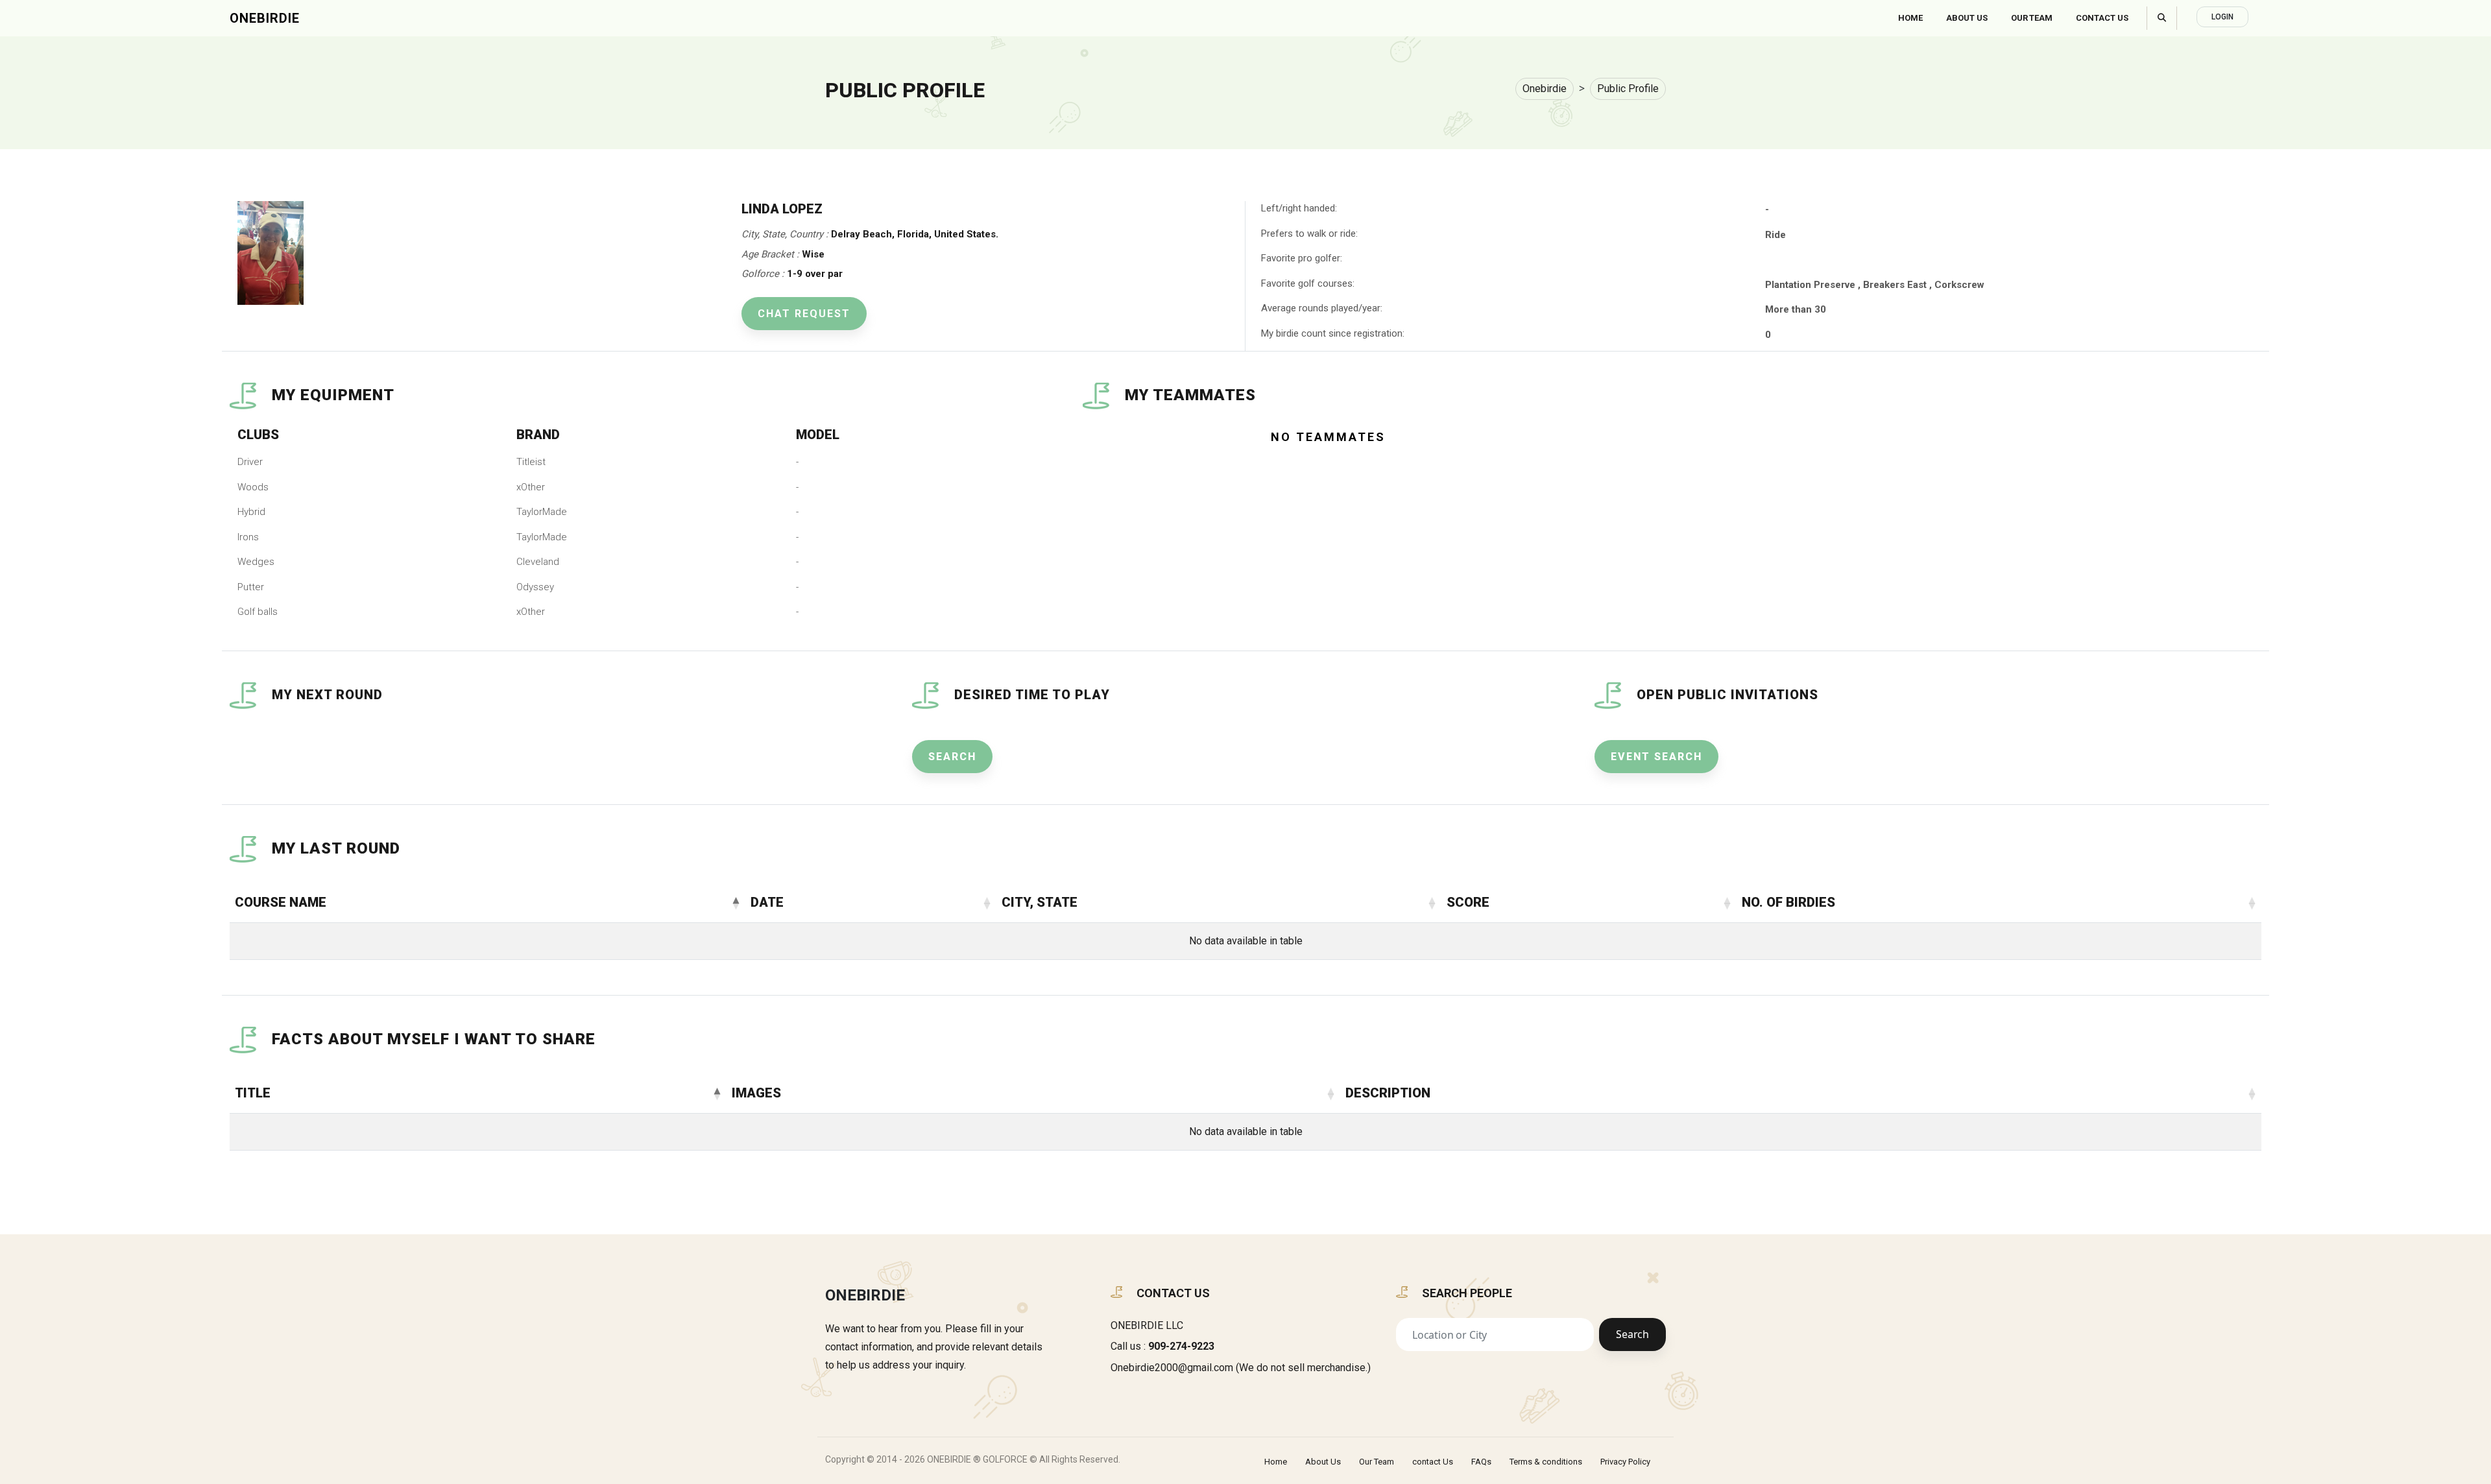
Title (253, 1093)
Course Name (281, 902)
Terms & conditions (1546, 1462)
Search (1632, 1334)
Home (1910, 18)
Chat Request (804, 314)
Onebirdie (265, 18)
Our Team (2032, 18)
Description (1388, 1093)
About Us (1967, 18)
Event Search (1656, 757)
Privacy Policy (1625, 1462)
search (952, 757)
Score (1468, 902)
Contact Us (2102, 18)
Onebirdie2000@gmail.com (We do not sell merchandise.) (1241, 1368)
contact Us (1433, 1462)
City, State (1040, 902)
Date (767, 902)
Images (756, 1093)
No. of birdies (1788, 902)
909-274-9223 (1181, 1346)
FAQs (1481, 1462)
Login (2222, 17)
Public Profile (1628, 89)
